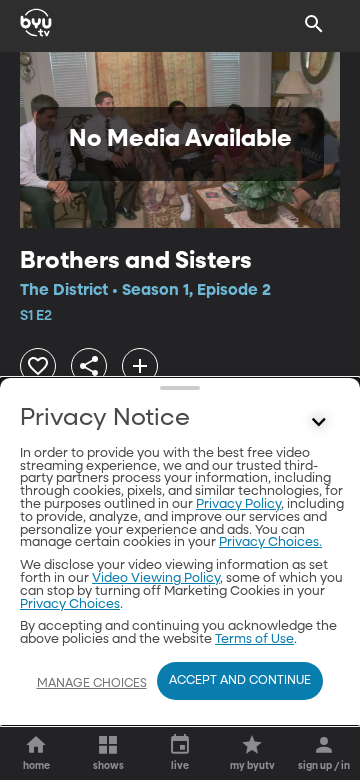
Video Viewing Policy (156, 578)
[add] (140, 366)
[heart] (38, 366)
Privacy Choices (70, 604)
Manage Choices (92, 684)
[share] (89, 366)
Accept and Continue (240, 681)
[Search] (314, 24)
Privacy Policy (238, 504)
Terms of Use (254, 639)
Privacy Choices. (270, 542)
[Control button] (319, 423)
